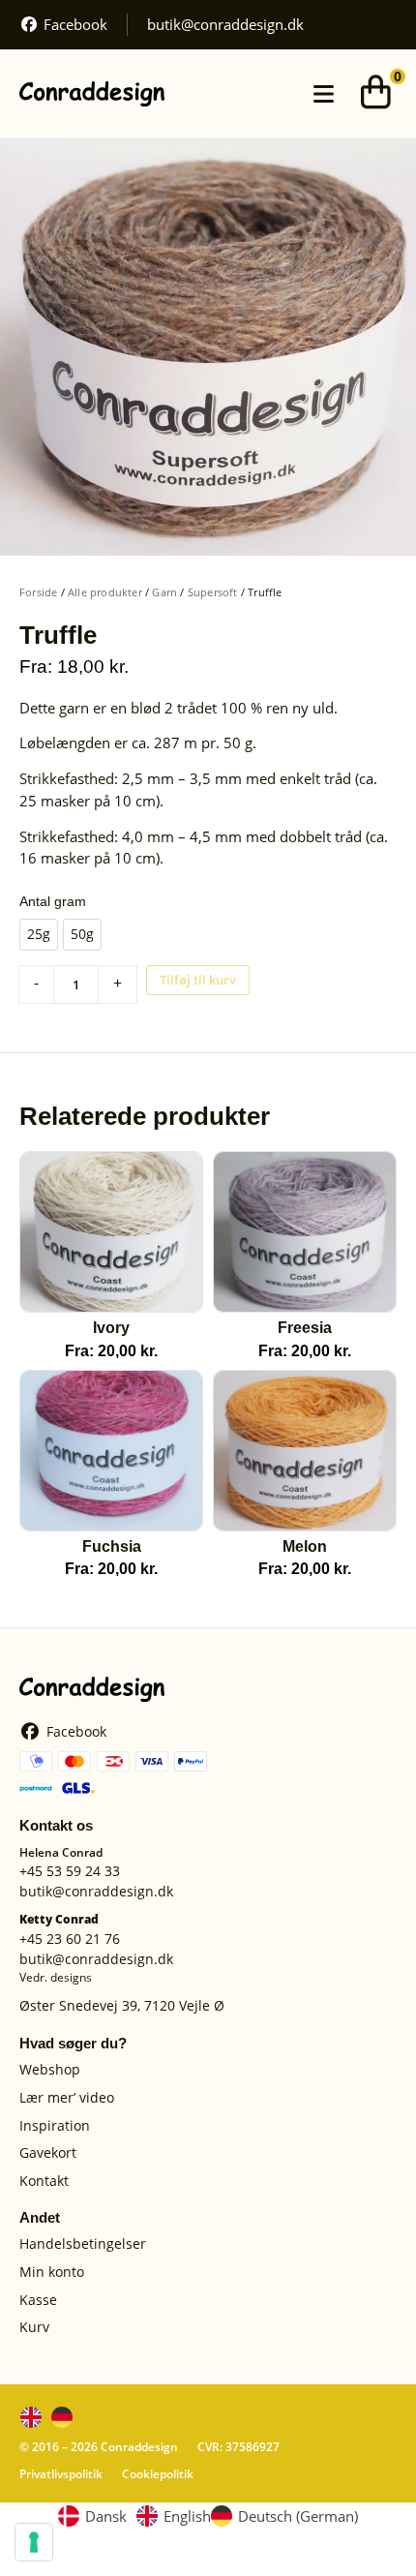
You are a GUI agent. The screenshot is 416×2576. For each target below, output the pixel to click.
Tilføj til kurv (198, 980)
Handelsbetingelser (83, 2244)
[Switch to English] (31, 2417)
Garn (164, 592)
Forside (38, 592)
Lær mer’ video (67, 2098)
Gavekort (48, 2153)
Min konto (52, 2273)
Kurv (34, 2328)
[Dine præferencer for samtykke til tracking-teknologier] (34, 2542)
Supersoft (213, 592)
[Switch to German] (62, 2417)
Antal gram (53, 901)
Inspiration (55, 2126)
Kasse (38, 2301)
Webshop (50, 2070)
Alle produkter (105, 592)
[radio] (39, 935)
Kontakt (44, 2182)
